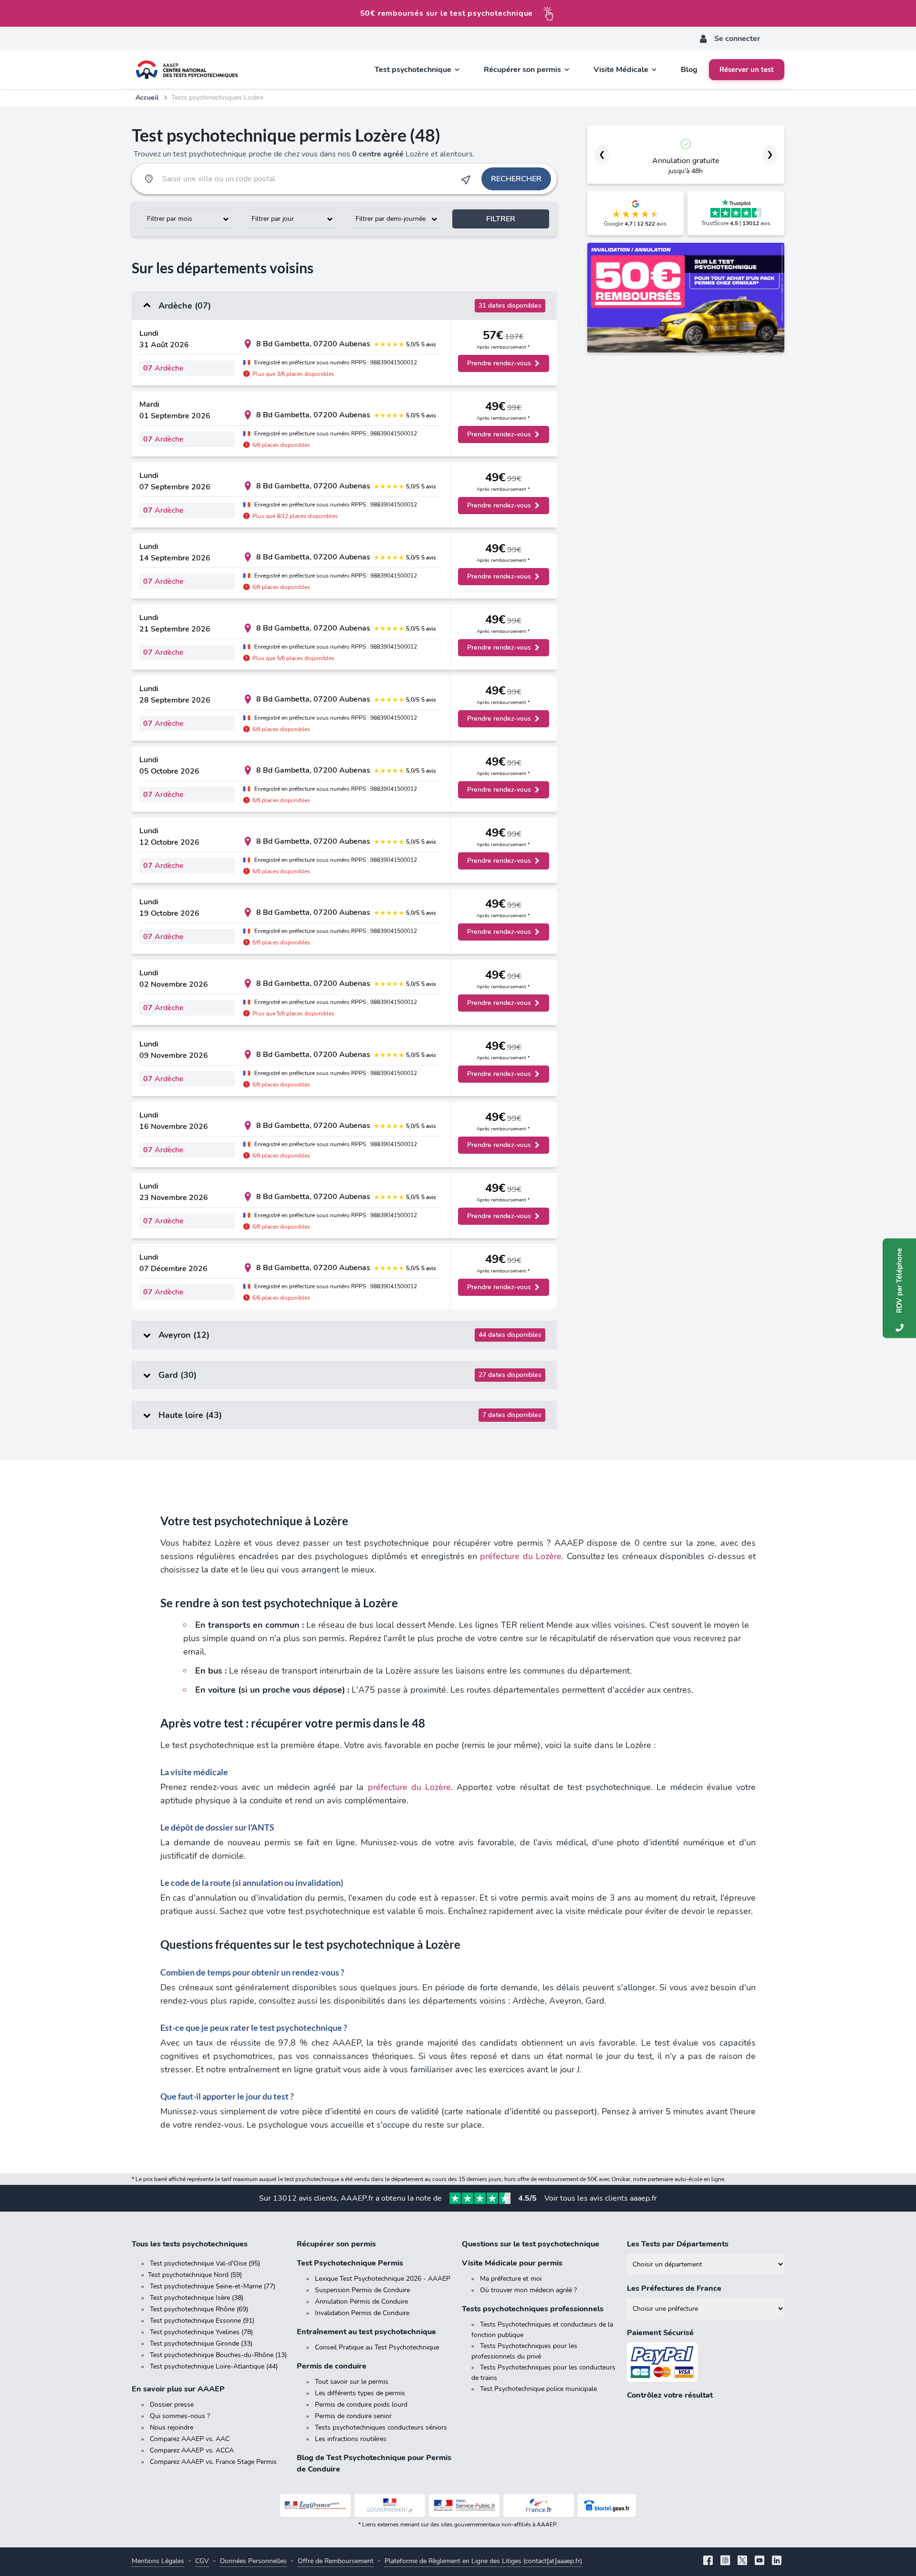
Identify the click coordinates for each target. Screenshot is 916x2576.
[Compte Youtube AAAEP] (760, 2561)
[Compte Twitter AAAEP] (742, 2561)
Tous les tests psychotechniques (190, 2244)
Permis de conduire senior (353, 2416)
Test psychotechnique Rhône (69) (199, 2309)
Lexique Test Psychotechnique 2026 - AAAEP (383, 2279)
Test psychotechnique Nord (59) (195, 2275)
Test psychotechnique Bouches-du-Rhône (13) (218, 2355)
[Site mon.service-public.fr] (464, 2505)
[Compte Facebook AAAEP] (708, 2561)
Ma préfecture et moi (511, 2279)
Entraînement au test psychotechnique (366, 2332)
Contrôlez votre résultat (670, 2395)
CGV (202, 2561)
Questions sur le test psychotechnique (531, 2244)
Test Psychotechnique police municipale (538, 2389)
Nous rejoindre (172, 2427)
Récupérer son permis (336, 2244)
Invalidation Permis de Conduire (362, 2313)
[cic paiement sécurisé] (706, 2362)
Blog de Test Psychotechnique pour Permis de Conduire (374, 2463)
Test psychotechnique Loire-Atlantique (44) (214, 2366)
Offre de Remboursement (336, 2561)
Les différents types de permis (360, 2393)
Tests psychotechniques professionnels (533, 2309)
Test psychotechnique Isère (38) (197, 2298)
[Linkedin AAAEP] (777, 2561)
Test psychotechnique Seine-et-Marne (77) (213, 2286)
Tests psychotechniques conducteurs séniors (381, 2427)
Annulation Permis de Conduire (361, 2302)
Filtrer (501, 219)
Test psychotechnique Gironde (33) (201, 2343)
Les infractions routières (351, 2439)
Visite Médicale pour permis (512, 2263)
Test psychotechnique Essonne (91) (202, 2321)
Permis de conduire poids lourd (361, 2405)
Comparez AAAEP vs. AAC (190, 2439)
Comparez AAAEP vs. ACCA (192, 2450)
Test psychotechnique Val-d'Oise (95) (205, 2263)
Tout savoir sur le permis (352, 2382)
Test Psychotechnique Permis (350, 2263)
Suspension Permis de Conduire (362, 2290)
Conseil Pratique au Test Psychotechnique (377, 2347)
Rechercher (516, 179)
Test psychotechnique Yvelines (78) (201, 2332)
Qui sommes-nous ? (180, 2416)
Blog (689, 70)
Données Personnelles (253, 2561)
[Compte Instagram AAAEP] (725, 2561)
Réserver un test (747, 70)
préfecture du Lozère (521, 1556)
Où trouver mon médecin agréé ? (528, 2290)
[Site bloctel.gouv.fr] (607, 2505)
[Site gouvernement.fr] (390, 2505)
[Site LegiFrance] (315, 2505)
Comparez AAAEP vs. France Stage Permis (213, 2462)
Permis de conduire (332, 2366)
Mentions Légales (158, 2561)
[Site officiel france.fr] (539, 2505)
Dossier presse (172, 2405)
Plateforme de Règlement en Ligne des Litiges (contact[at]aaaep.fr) (483, 2561)
